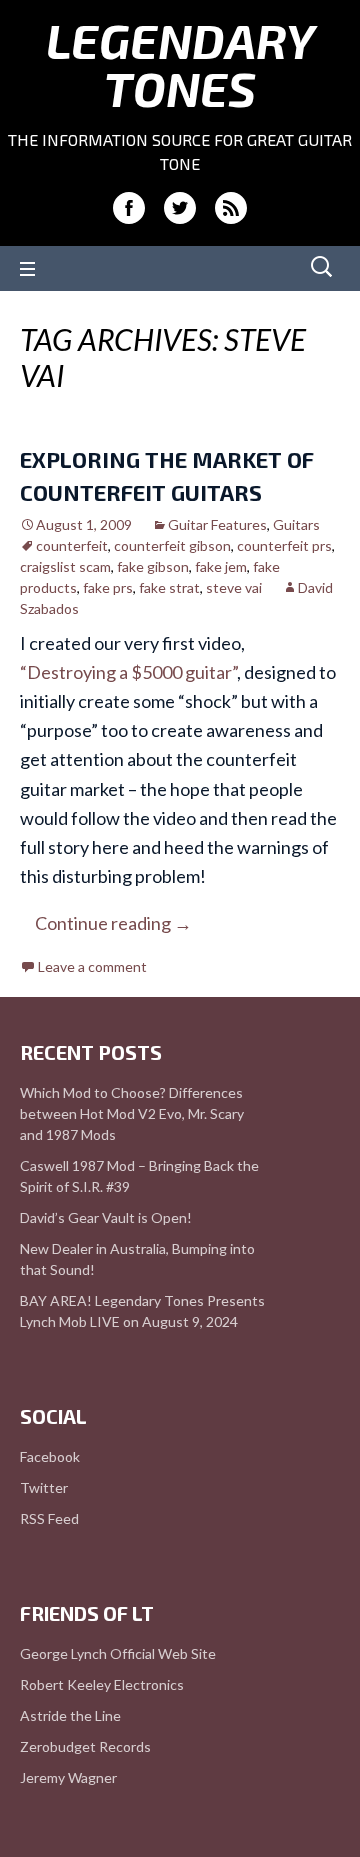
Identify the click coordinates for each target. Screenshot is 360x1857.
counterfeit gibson (172, 545)
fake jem (221, 566)
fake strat (169, 587)
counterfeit (72, 545)
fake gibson (153, 566)
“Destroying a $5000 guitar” (128, 672)
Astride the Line (70, 1715)
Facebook (50, 1456)
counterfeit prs (284, 545)
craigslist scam (65, 566)
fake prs (108, 587)
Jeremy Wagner (68, 1777)
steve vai (234, 587)
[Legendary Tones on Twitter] (180, 208)
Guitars (296, 524)
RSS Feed (49, 1518)
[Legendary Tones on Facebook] (129, 208)
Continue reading (113, 923)
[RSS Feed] (231, 208)
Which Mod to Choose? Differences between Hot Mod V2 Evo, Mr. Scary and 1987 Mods (132, 1113)
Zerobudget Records (85, 1746)
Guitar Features (217, 524)
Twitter (44, 1487)
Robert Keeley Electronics (102, 1684)
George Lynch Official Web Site (118, 1653)
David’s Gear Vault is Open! (106, 1217)
